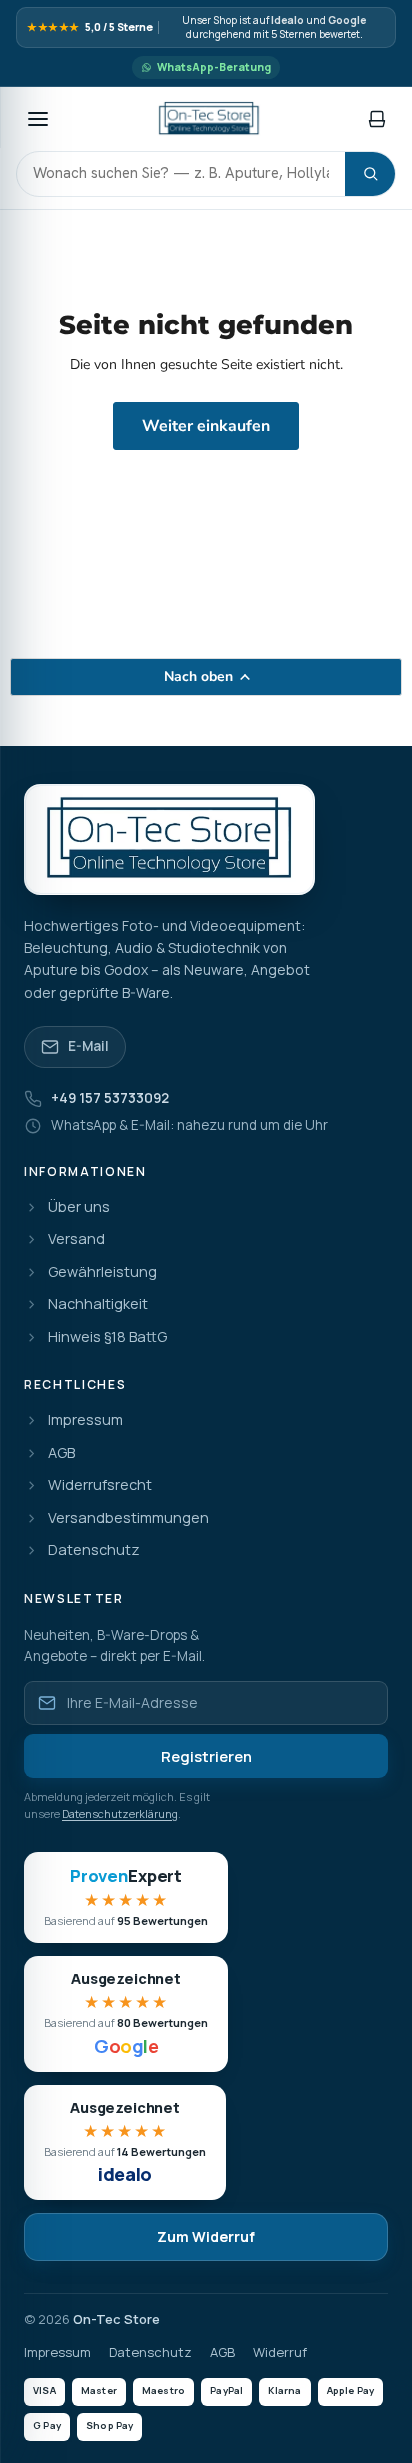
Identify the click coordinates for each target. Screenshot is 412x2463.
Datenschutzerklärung (120, 1813)
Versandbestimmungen (128, 1518)
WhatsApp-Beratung (214, 67)
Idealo (287, 20)
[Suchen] (370, 174)
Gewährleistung (102, 1272)
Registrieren (206, 1756)
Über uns (79, 1207)
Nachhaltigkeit (98, 1304)
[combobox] (181, 174)
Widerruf (280, 2352)
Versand (76, 1239)
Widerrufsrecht (100, 1485)
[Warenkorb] (377, 119)
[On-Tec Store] (209, 119)
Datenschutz (94, 1550)
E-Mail (88, 1046)
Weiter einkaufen (206, 426)
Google (347, 20)
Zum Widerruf (206, 2236)
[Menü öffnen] (38, 119)
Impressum (85, 1420)
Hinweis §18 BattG (107, 1337)
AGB (61, 1453)
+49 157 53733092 (110, 1098)
